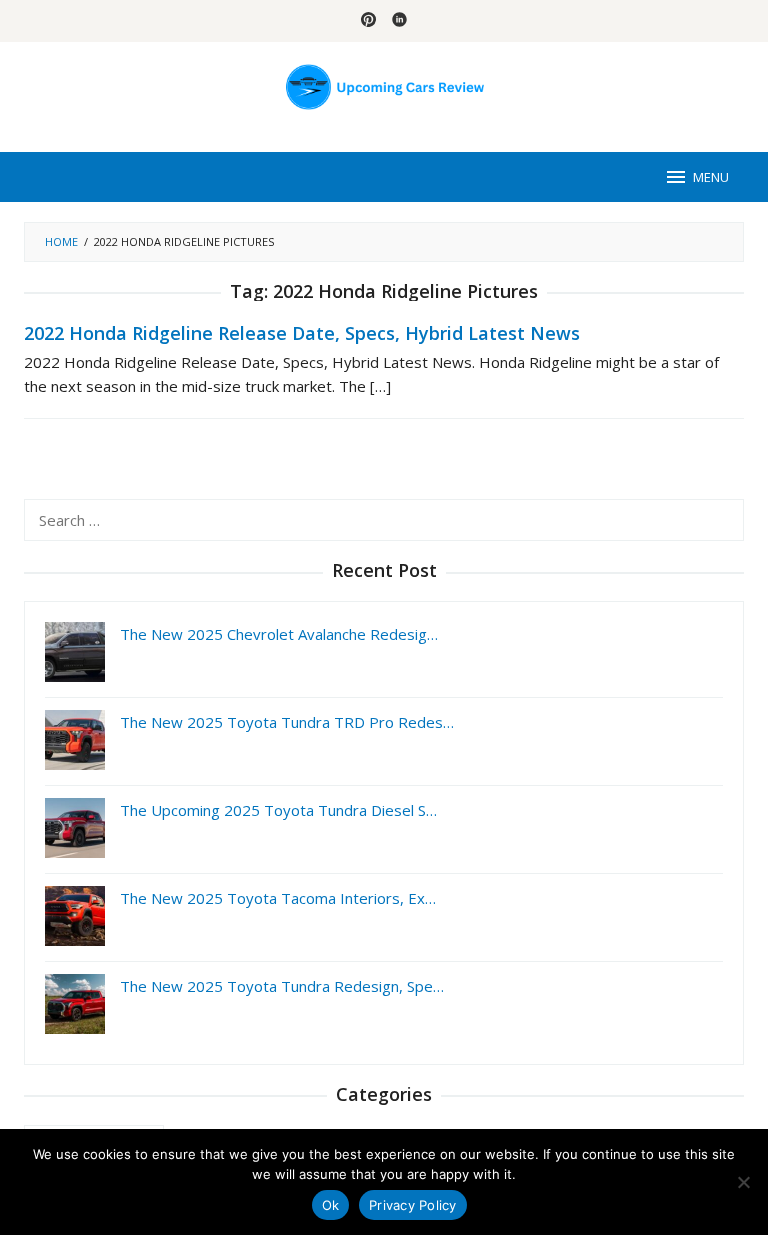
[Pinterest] (368, 21)
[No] (743, 1182)
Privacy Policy (413, 1205)
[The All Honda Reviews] (384, 85)
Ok (331, 1205)
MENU (711, 177)
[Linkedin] (399, 21)
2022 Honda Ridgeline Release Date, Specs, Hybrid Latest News (302, 333)
